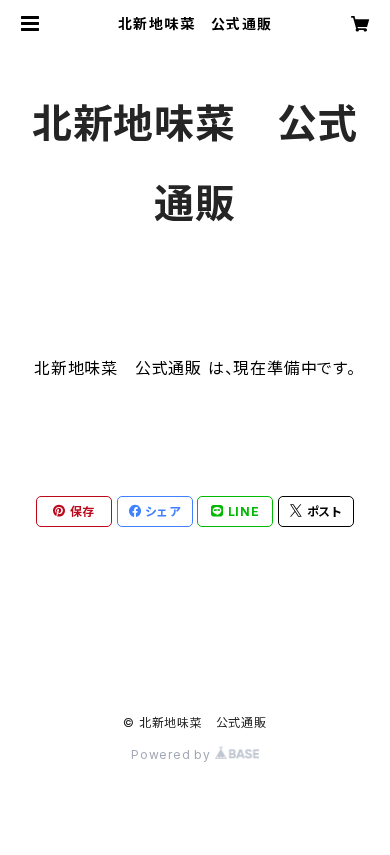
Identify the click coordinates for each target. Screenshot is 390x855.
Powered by (173, 754)
